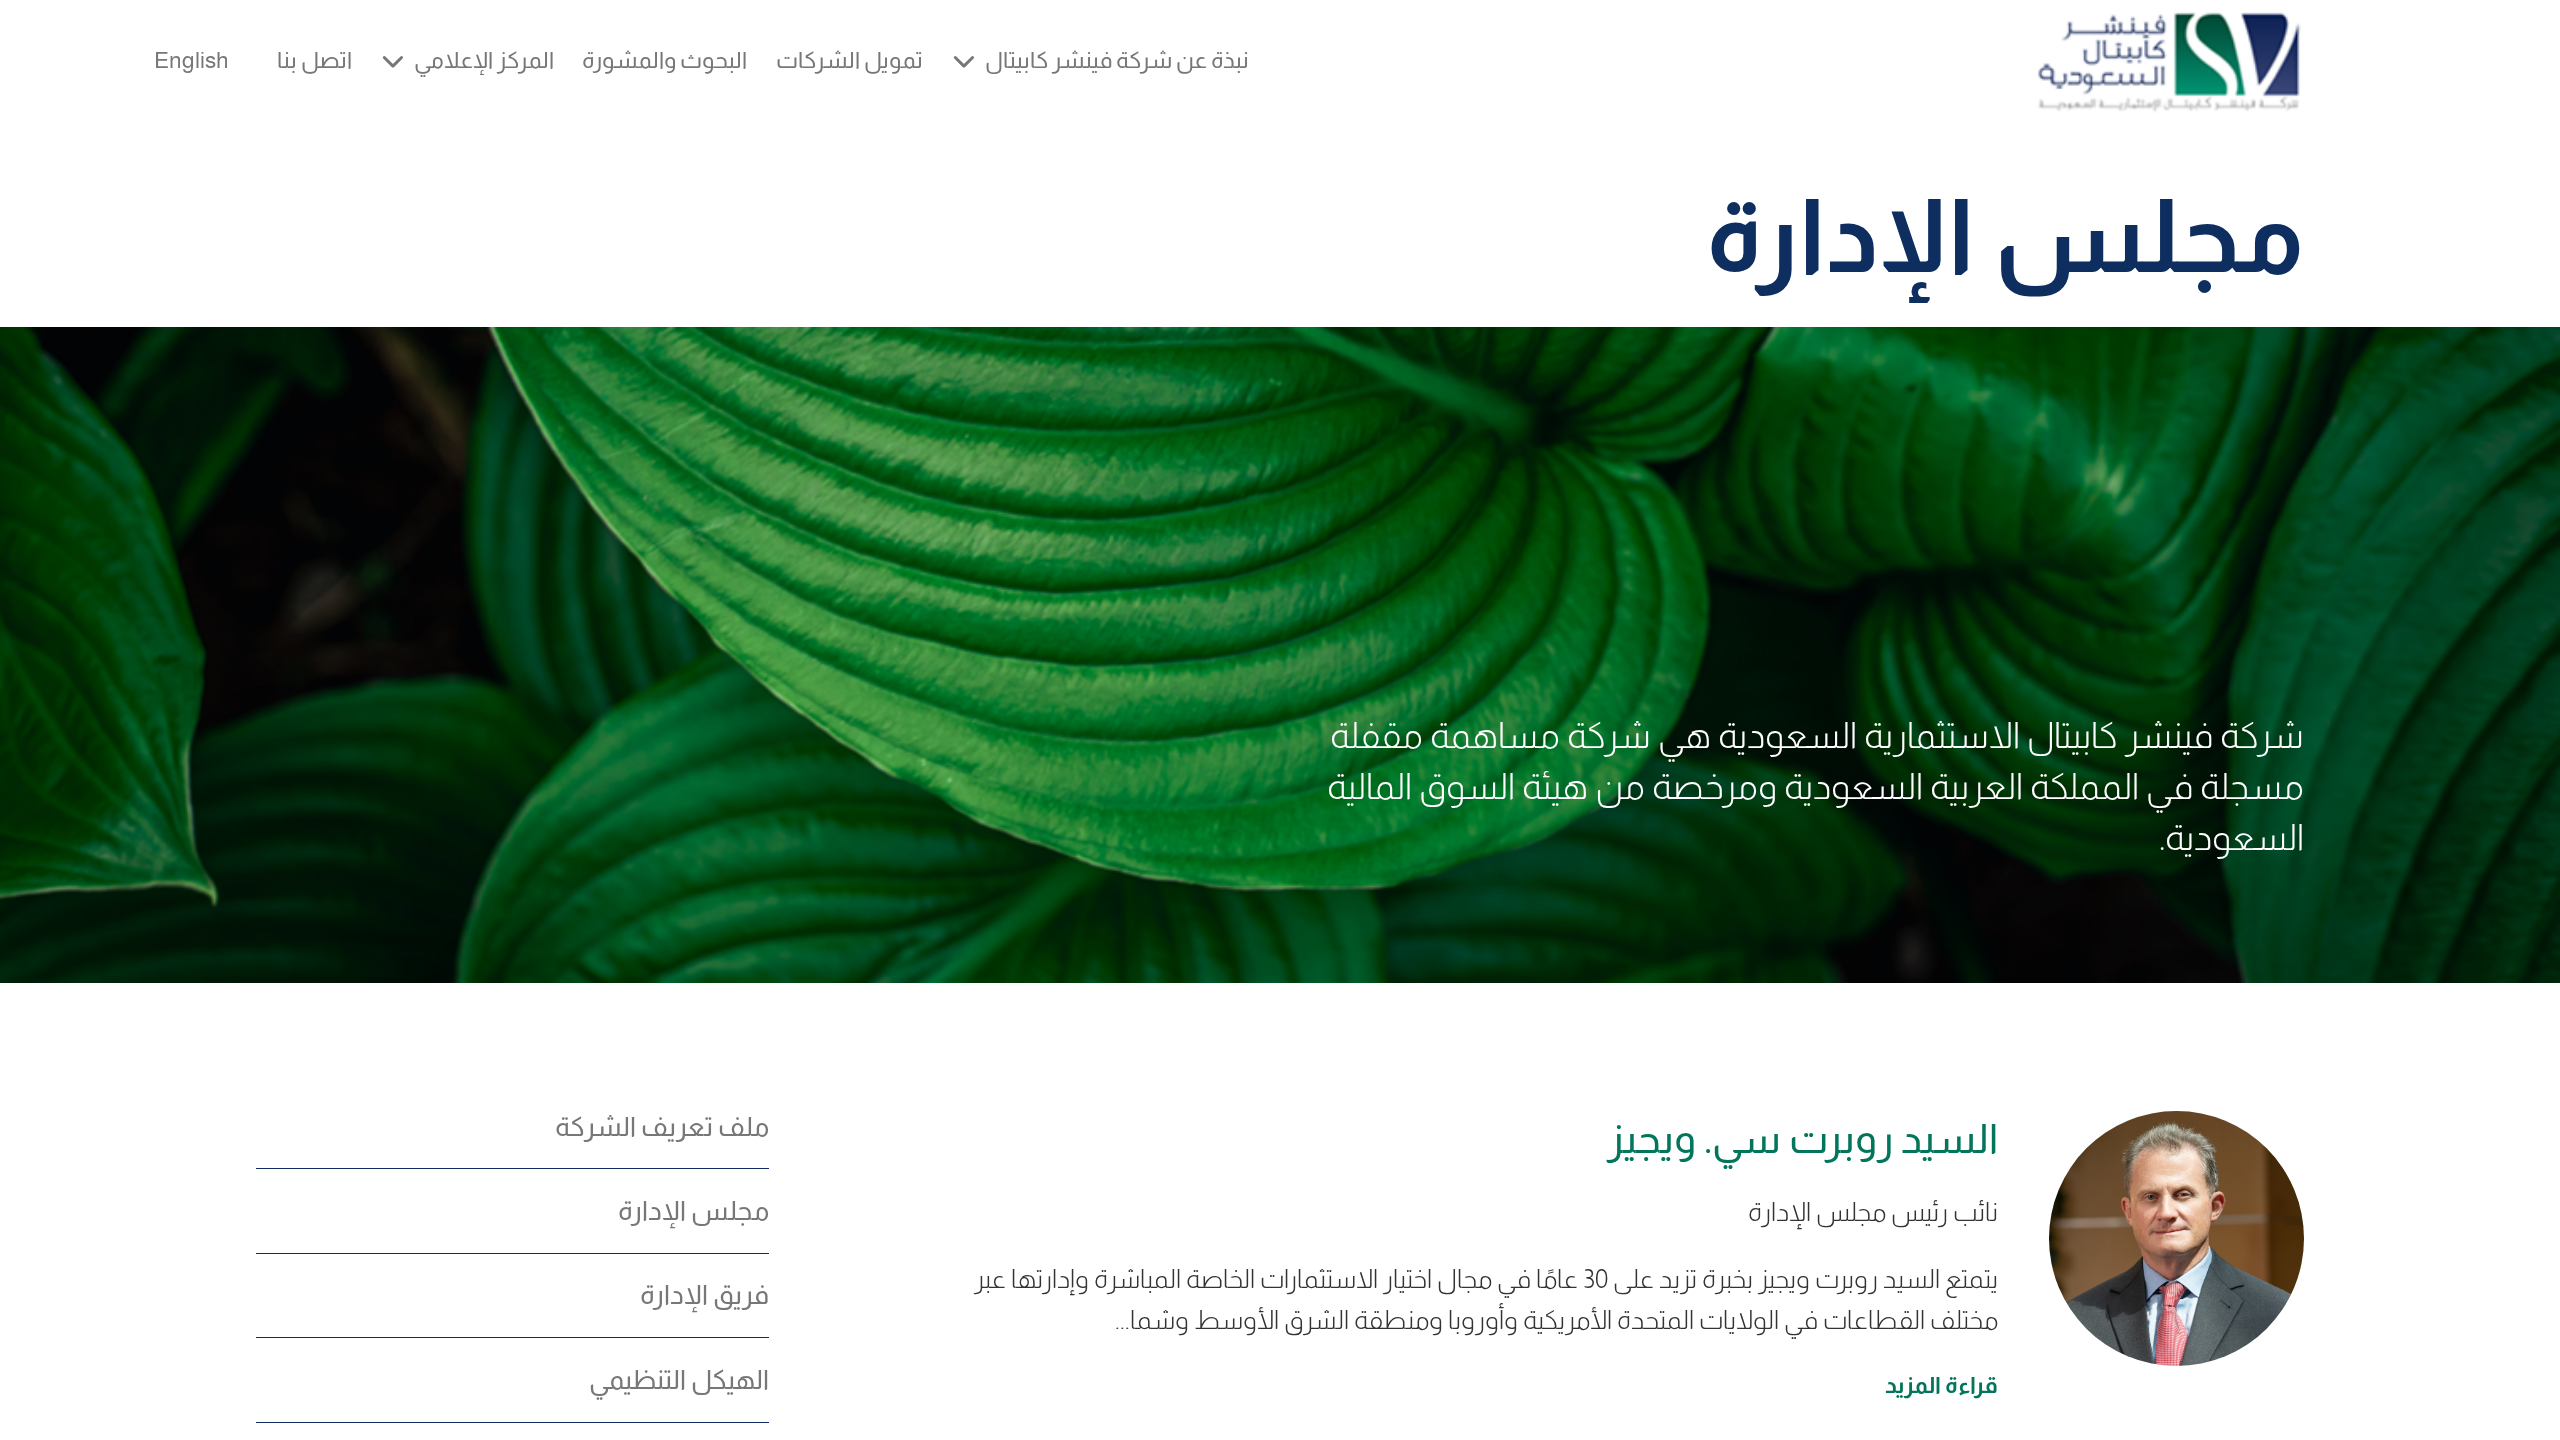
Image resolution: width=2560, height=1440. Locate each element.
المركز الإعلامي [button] (484, 60)
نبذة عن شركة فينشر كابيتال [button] (1117, 60)
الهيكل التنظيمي (679, 1380)
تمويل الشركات (849, 60)
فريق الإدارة (704, 1295)
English (191, 60)
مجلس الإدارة (693, 1211)
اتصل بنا (314, 60)
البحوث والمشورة (664, 60)
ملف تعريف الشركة (662, 1127)
